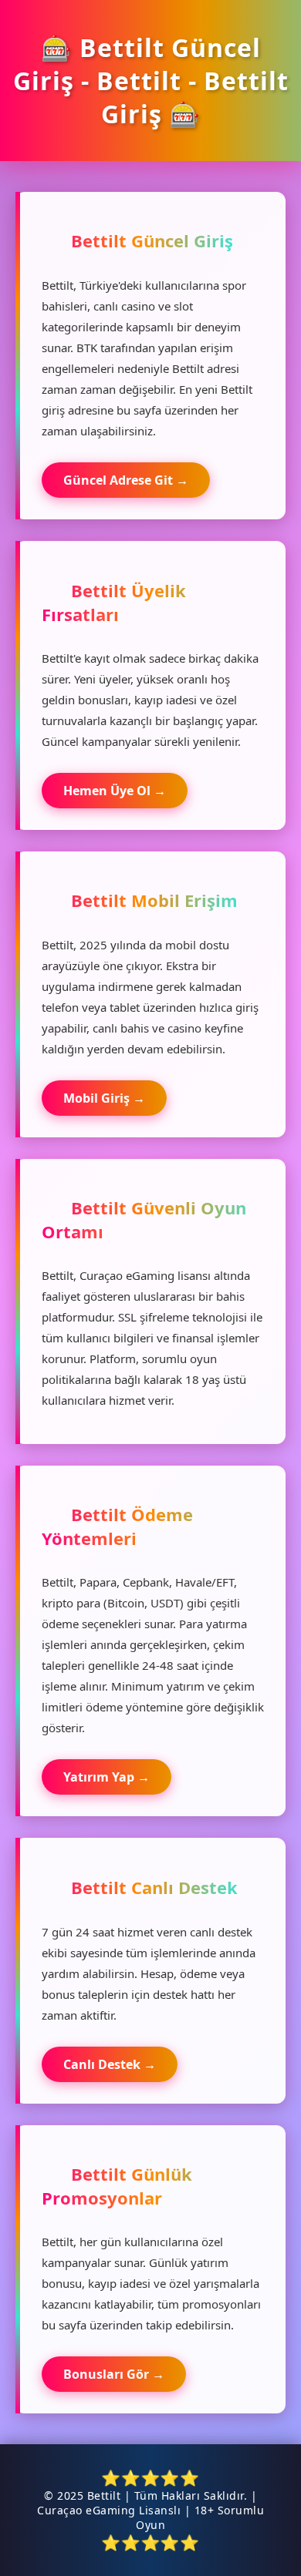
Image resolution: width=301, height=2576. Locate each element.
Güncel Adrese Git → (126, 480)
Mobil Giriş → (104, 1098)
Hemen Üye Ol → (115, 791)
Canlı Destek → (110, 2064)
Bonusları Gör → (114, 2374)
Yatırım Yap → (107, 1777)
